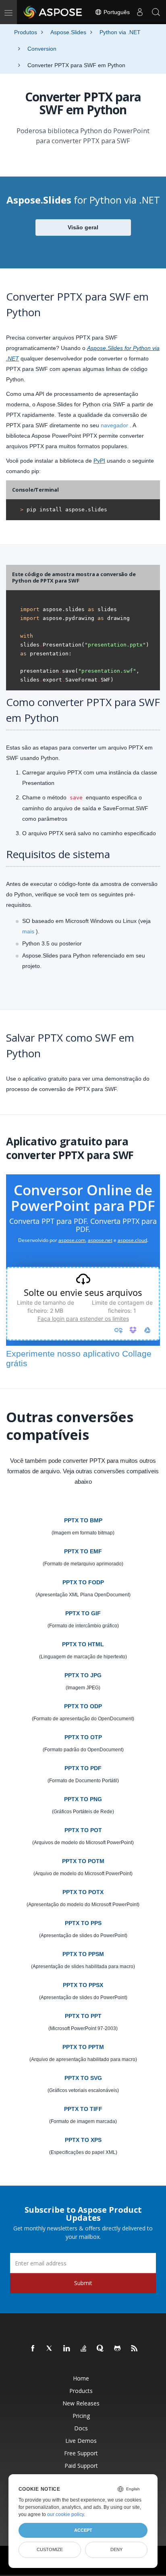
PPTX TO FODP (83, 1582)
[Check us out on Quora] (101, 2349)
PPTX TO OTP (83, 1737)
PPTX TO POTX (83, 1892)
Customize (50, 2549)
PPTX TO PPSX (83, 1985)
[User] (140, 12)
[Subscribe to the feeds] (135, 2349)
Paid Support (81, 2466)
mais (28, 931)
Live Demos (81, 2441)
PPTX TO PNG (83, 1799)
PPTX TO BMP (83, 1520)
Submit (83, 2283)
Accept (83, 2530)
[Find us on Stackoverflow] (84, 2349)
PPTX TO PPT (83, 2016)
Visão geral (83, 227)
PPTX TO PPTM (83, 2047)
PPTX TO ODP (83, 1706)
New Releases (81, 2403)
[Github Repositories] (118, 2349)
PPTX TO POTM (83, 1861)
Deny (116, 2549)
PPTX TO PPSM (83, 1954)
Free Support (81, 2453)
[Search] (156, 12)
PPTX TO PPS (83, 1923)
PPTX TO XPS (83, 2140)
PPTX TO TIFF (83, 2109)
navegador (114, 425)
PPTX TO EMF (83, 1551)
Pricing (81, 2416)
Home (81, 2378)
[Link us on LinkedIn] (67, 2349)
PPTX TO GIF (83, 1613)
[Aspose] (53, 12)
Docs (81, 2428)
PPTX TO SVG (83, 2078)
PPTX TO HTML (83, 1644)
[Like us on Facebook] (33, 2349)
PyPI (99, 461)
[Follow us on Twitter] (50, 2349)
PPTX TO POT (83, 1830)
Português (116, 12)
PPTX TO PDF (83, 1768)
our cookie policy (65, 2514)
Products (81, 2391)
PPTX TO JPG (83, 1675)
